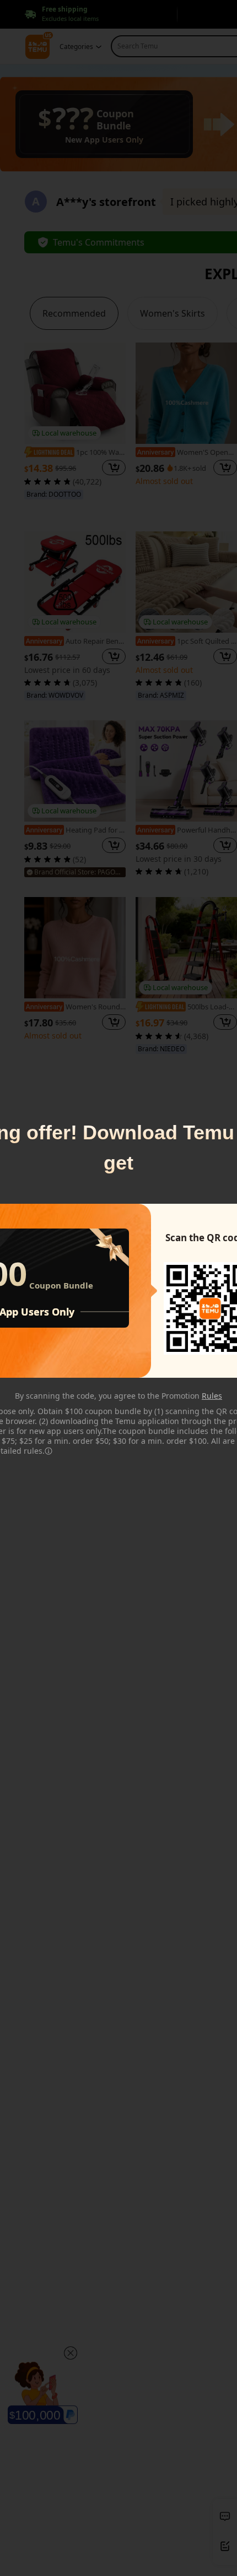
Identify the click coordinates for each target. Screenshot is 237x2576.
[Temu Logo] (210, 1308)
